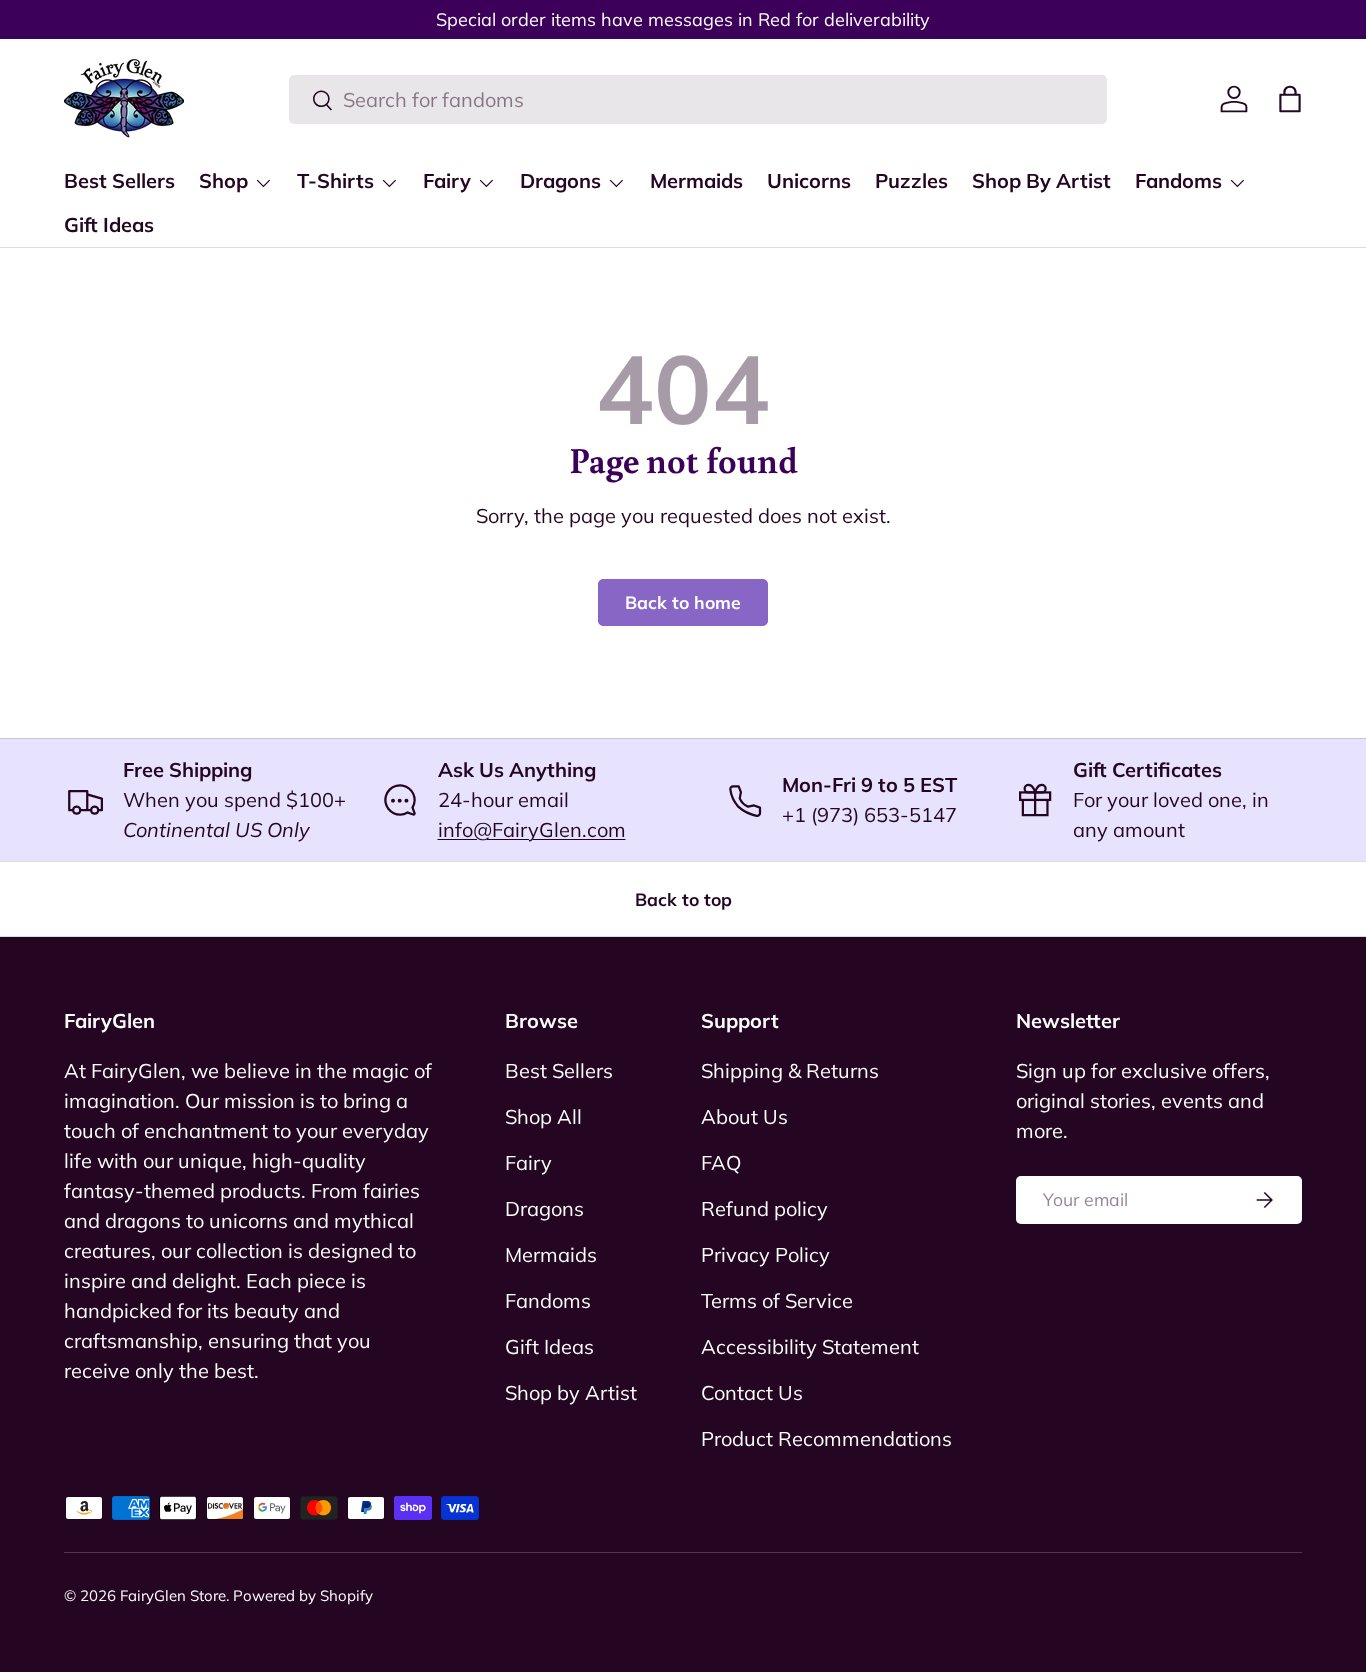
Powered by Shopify (303, 1595)
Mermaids (696, 180)
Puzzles (911, 180)
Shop (223, 180)
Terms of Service (777, 1300)
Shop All (543, 1116)
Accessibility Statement (810, 1346)
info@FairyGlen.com (532, 829)
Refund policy (764, 1208)
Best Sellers (119, 180)
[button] (1290, 99)
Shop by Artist (571, 1392)
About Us (744, 1116)
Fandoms (1178, 180)
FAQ (721, 1162)
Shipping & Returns (790, 1070)
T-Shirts (335, 180)
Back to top (683, 899)
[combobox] (698, 99)
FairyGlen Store (173, 1595)
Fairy (447, 180)
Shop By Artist (1041, 180)
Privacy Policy (765, 1254)
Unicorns (809, 180)
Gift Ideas (109, 224)
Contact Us (752, 1392)
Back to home (683, 602)
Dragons (560, 180)
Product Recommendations (826, 1438)
